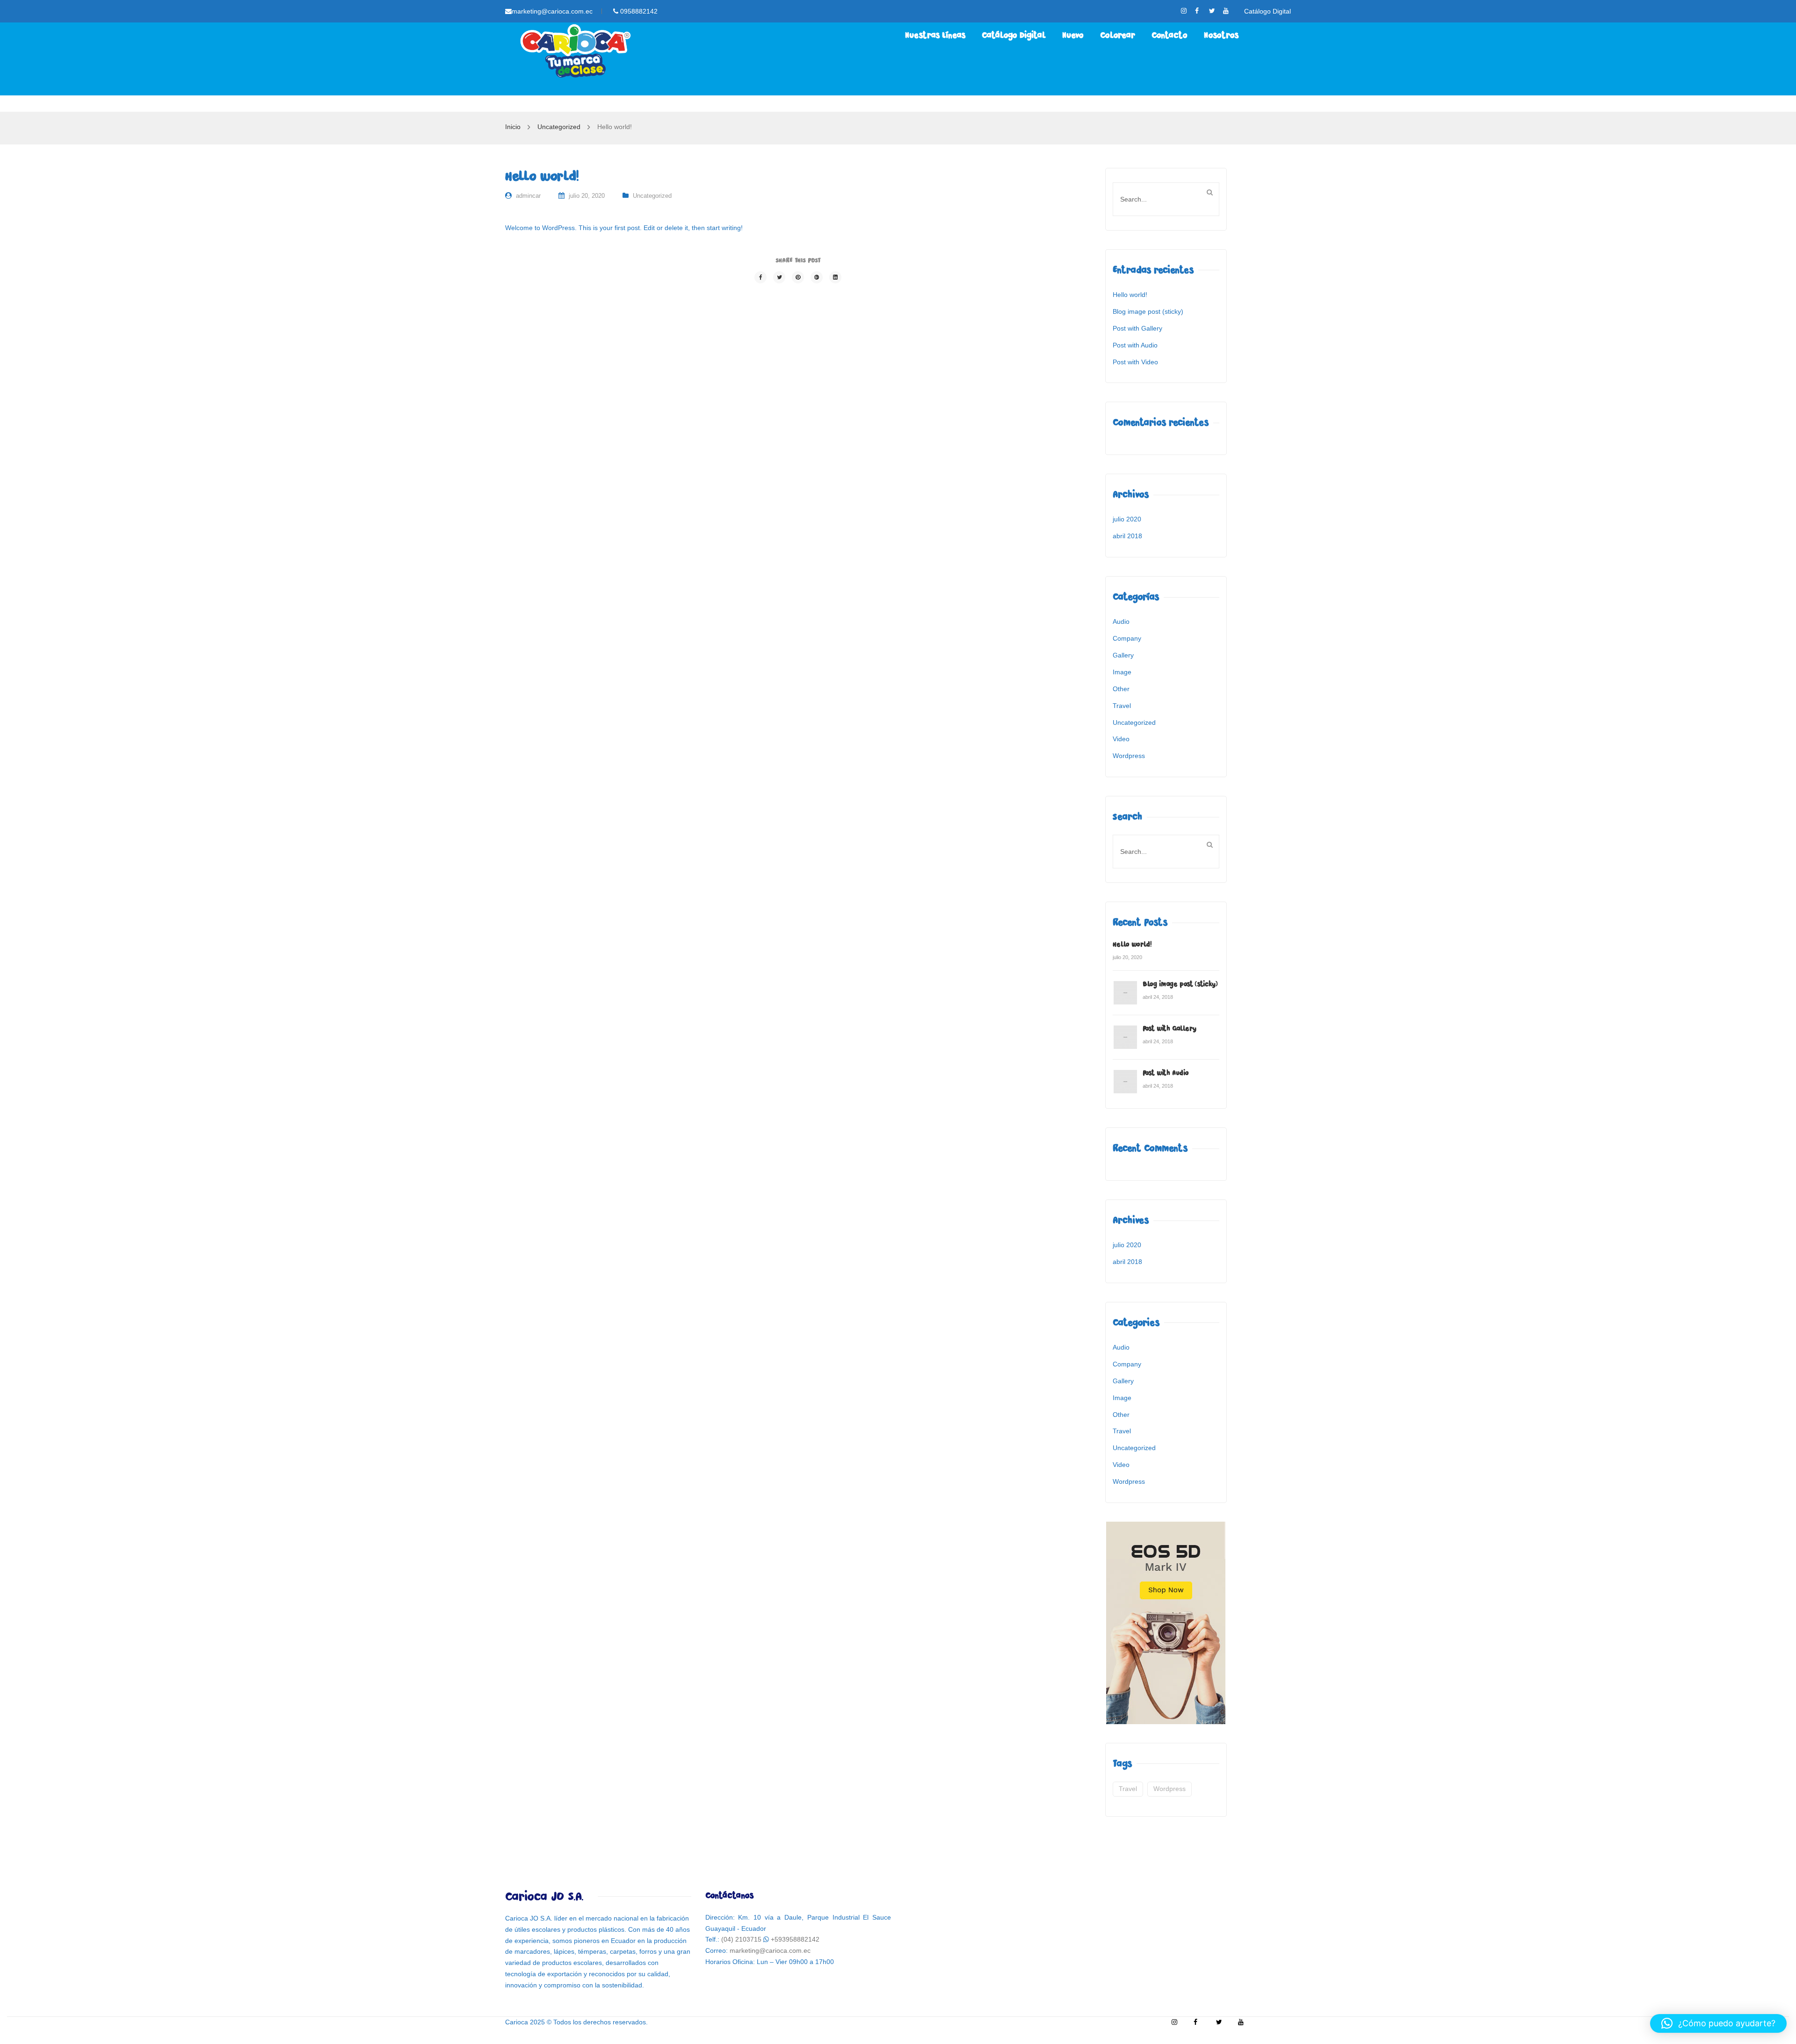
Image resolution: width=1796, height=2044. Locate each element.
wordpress (1170, 1789)
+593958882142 (795, 1939)
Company (1127, 638)
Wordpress (1129, 756)
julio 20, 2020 (587, 196)
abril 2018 (1127, 536)
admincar (528, 196)
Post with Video (1135, 362)
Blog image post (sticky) (1148, 311)
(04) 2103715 (741, 1939)
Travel (1122, 706)
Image (1122, 672)
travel (1128, 1789)
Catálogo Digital (1267, 11)
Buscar (1209, 192)
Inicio (513, 127)
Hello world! (1130, 295)
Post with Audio (1135, 345)
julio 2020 (1127, 519)
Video (1121, 739)
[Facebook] (760, 277)
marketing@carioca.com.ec (552, 11)
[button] (1718, 2023)
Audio (1121, 621)
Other (1121, 689)
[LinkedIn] (835, 277)
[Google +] (817, 277)
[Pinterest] (798, 277)
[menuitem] (935, 36)
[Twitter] (779, 277)
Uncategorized (559, 127)
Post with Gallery (1137, 328)
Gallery (1123, 655)
